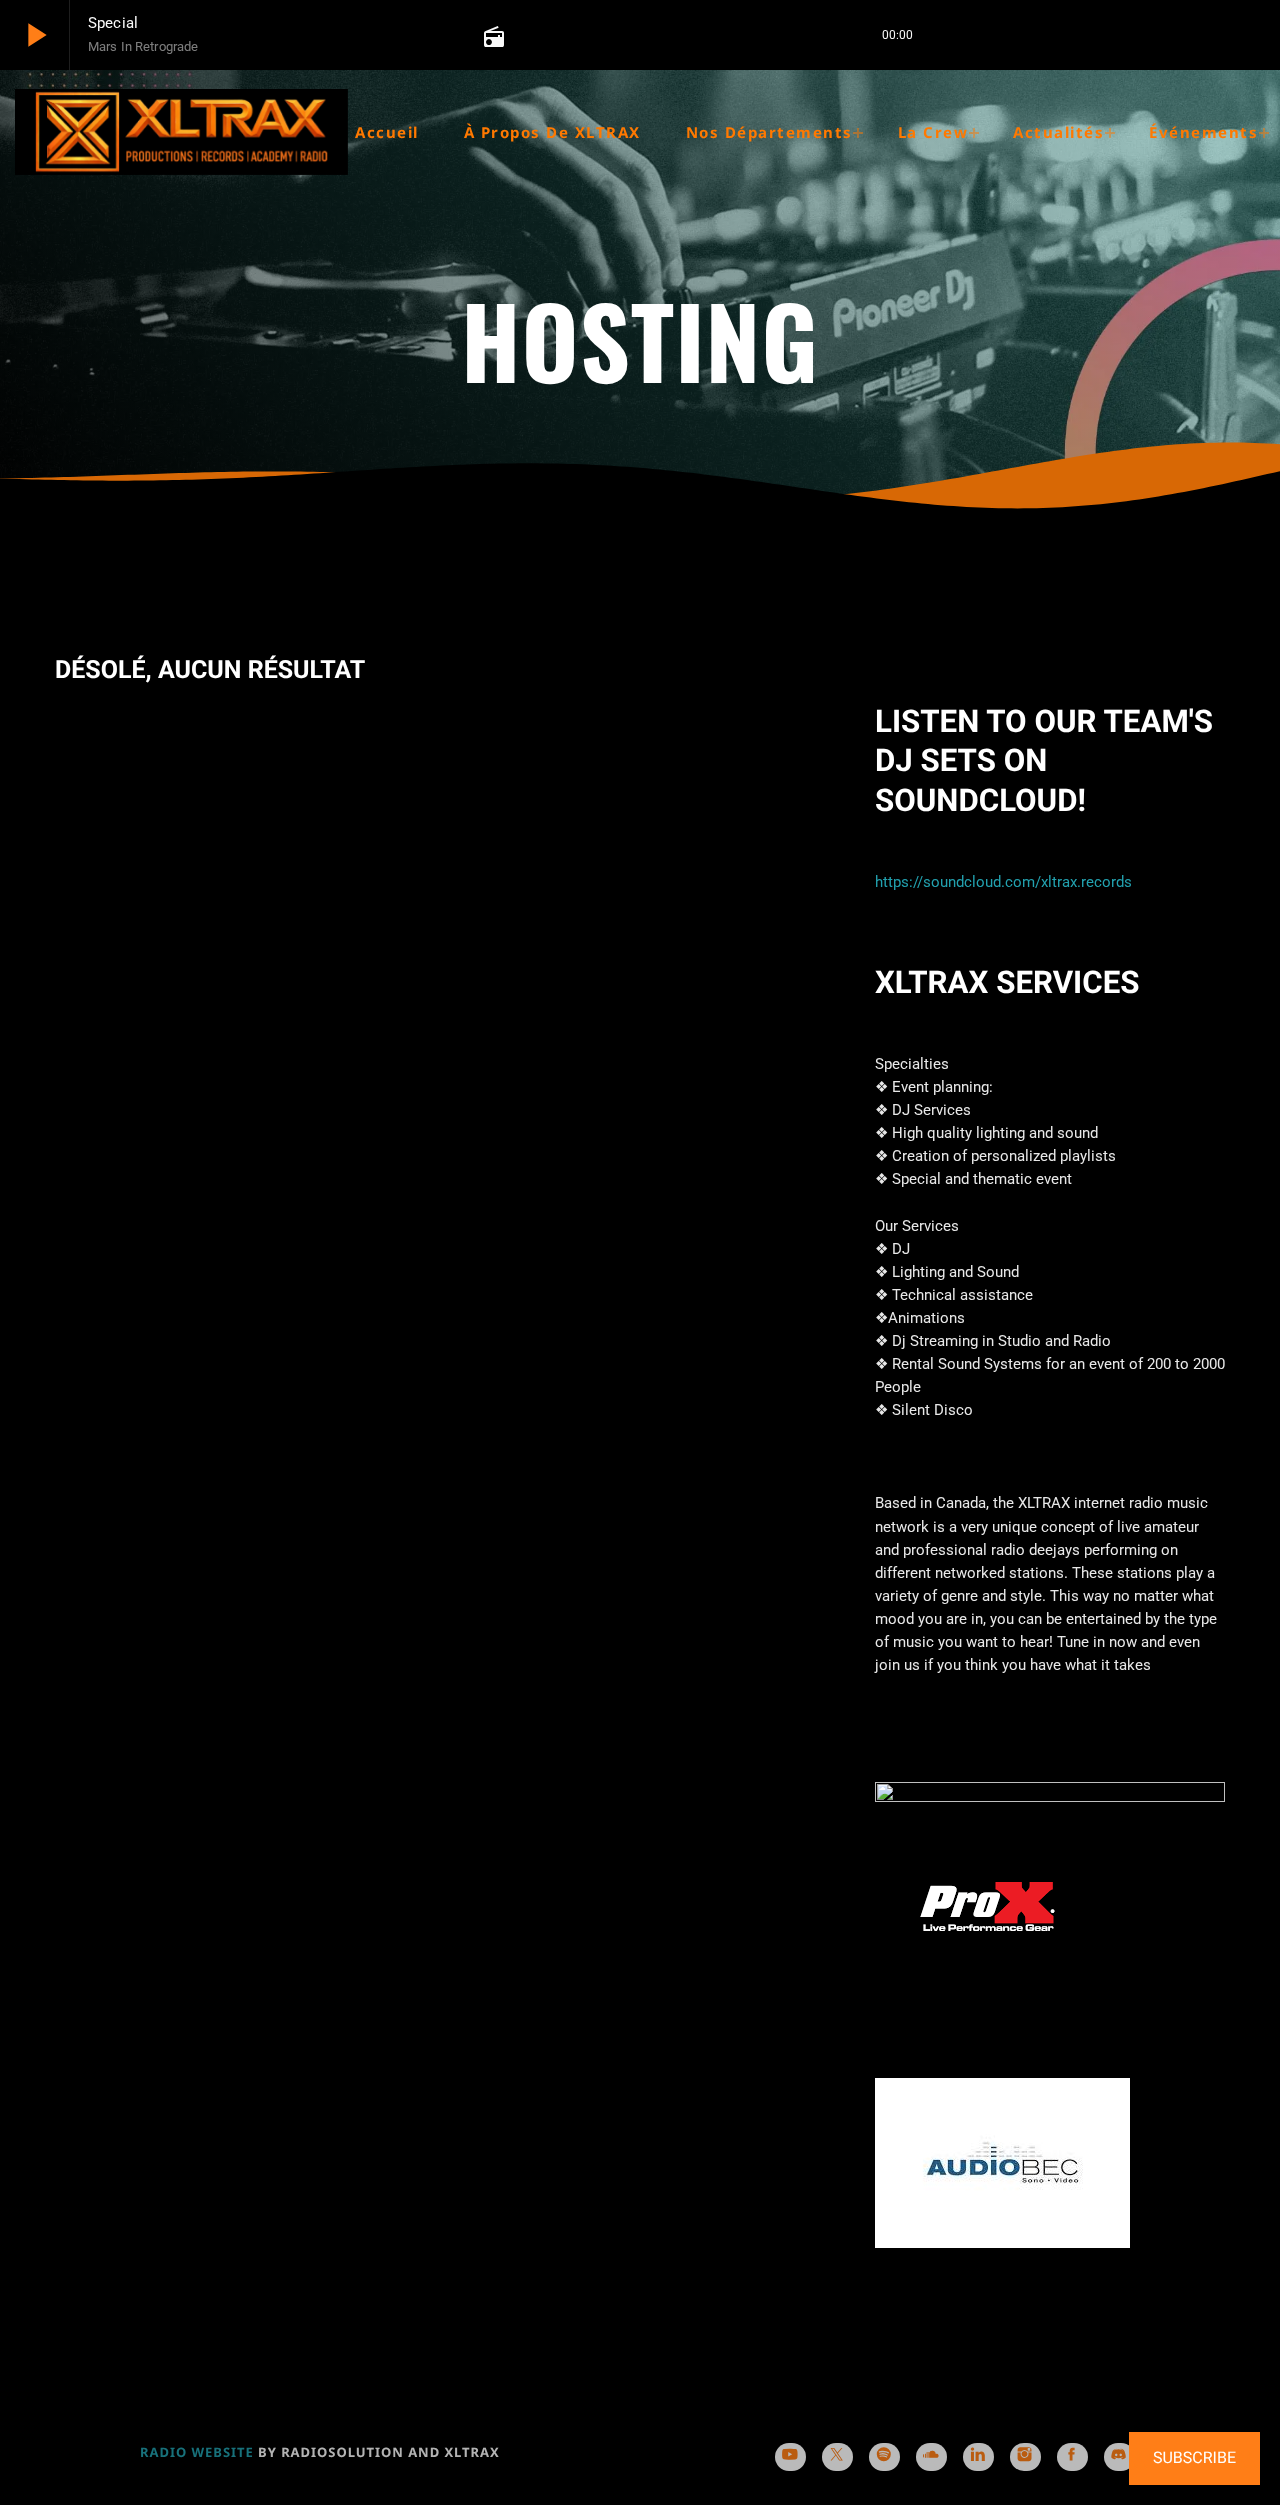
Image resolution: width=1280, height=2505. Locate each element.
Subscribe (1194, 2457)
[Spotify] (884, 2457)
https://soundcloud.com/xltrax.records (1003, 882)
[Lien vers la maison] (181, 132)
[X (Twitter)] (837, 2457)
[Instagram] (1025, 2457)
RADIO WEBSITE (197, 2452)
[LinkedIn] (978, 2457)
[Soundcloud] (931, 2457)
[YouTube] (790, 2457)
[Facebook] (1072, 2457)
